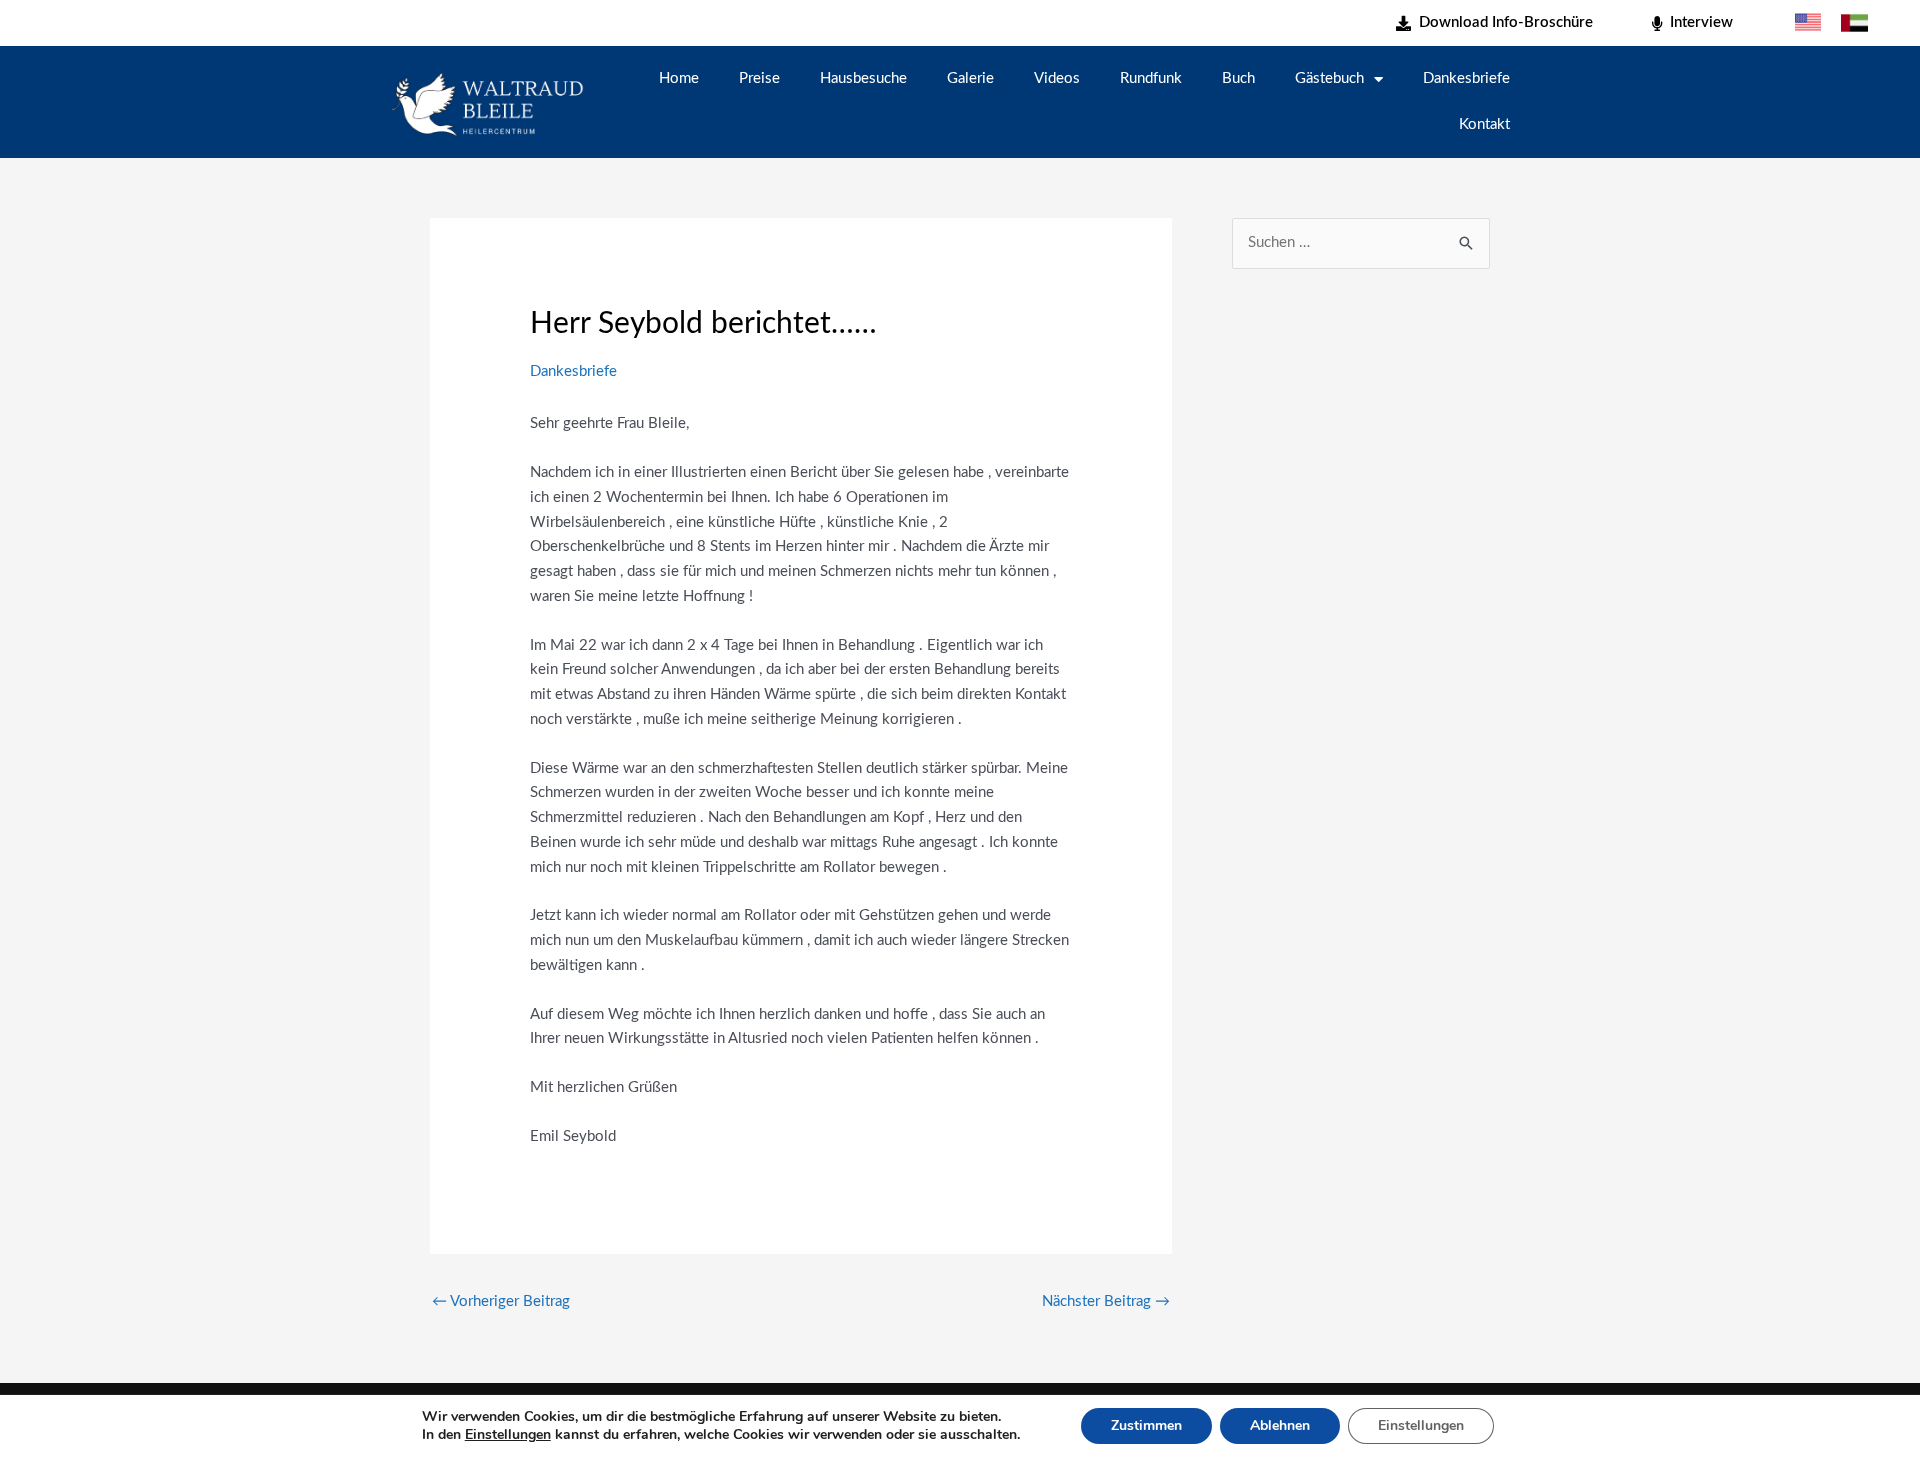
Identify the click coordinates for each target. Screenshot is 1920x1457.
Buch (1238, 78)
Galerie (970, 78)
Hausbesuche (863, 78)
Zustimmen (1146, 1425)
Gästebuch (1329, 78)
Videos (1057, 78)
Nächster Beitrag (1106, 1301)
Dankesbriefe (1466, 78)
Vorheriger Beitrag (501, 1301)
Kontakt (1484, 124)
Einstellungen (508, 1435)
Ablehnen (1280, 1425)
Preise (759, 78)
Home (679, 78)
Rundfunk (1151, 78)
